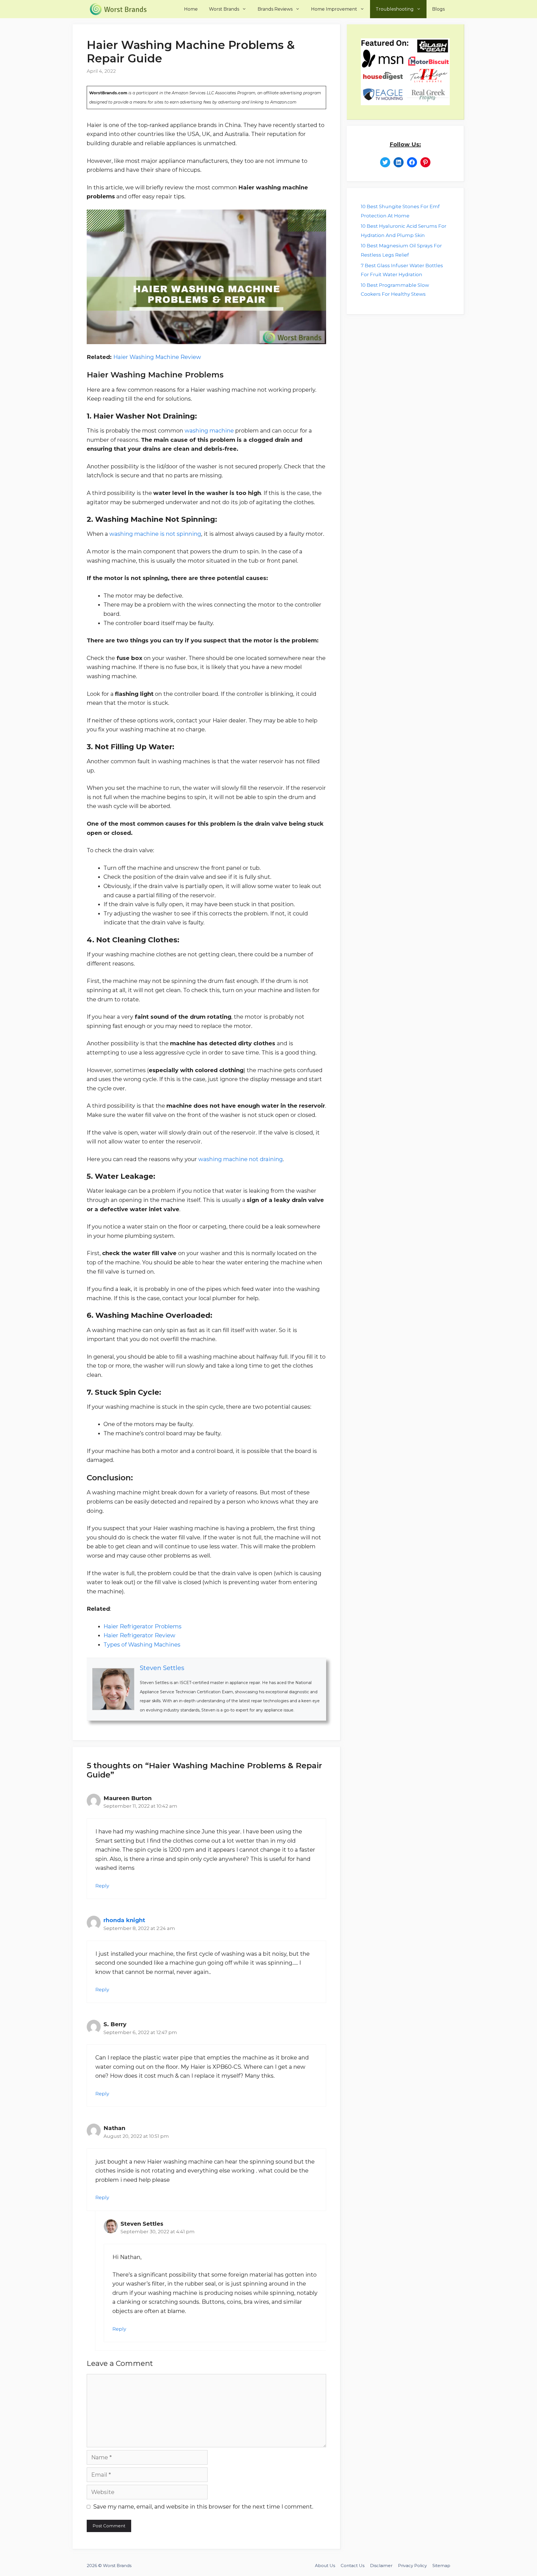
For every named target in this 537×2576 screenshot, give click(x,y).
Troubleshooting (395, 9)
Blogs (438, 9)
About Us (325, 2566)
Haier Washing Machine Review (157, 357)
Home (191, 9)
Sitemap (441, 2566)
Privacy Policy (412, 2566)
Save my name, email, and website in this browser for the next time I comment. (203, 2507)
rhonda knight (124, 1920)
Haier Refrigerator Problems (143, 1626)
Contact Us (353, 2566)
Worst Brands (224, 9)
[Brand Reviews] (120, 9)
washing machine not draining (241, 1159)
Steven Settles (162, 1668)
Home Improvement (334, 9)
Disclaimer (381, 2566)
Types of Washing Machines (142, 1645)
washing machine (209, 431)
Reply (102, 1886)
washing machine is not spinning (155, 534)
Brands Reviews (275, 9)
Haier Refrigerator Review (139, 1635)
